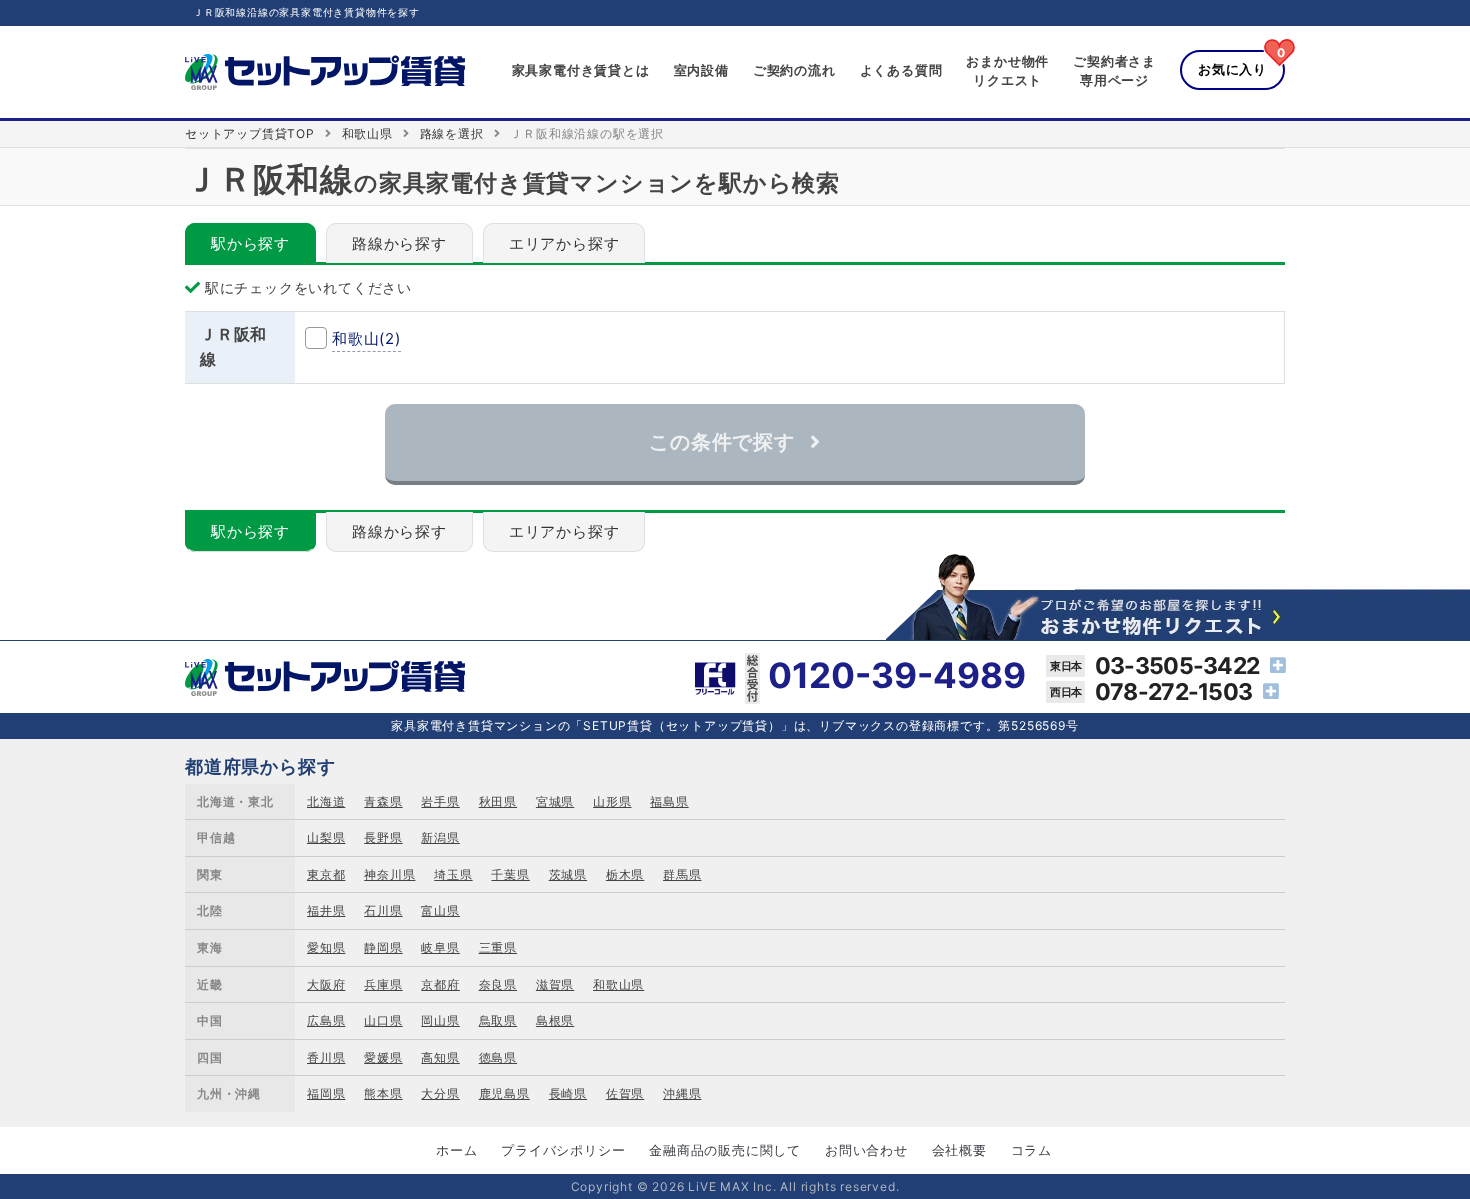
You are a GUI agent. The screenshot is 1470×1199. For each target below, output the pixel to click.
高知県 (440, 1057)
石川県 (383, 910)
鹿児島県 (504, 1093)
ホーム (456, 1150)
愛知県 (326, 947)
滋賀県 (555, 984)
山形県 (612, 801)
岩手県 (440, 801)
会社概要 (959, 1150)
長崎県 (568, 1093)
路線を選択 (452, 133)
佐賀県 (625, 1093)
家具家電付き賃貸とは (581, 70)
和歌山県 (367, 133)
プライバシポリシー (563, 1150)
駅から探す (250, 243)
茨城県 (568, 874)
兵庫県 (383, 984)
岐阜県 (440, 947)
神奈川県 (389, 874)
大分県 (440, 1093)
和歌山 (366, 338)
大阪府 (326, 984)
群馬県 (682, 874)
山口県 (383, 1020)
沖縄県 (682, 1093)
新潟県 (440, 837)
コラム (1031, 1150)
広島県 (326, 1020)
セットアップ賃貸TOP (250, 133)
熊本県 (383, 1093)
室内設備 (701, 70)
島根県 (555, 1020)
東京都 (326, 874)
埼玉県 (453, 874)
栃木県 (625, 874)
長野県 (383, 837)
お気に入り (1232, 69)
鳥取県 (498, 1020)
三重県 (498, 947)
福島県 (669, 801)
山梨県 (326, 837)
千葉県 (510, 874)
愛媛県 (383, 1057)
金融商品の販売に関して (725, 1150)
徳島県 (498, 1057)
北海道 (326, 801)
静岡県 (383, 947)
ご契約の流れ (794, 70)
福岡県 (326, 1093)
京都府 (440, 984)
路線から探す (399, 243)
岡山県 (440, 1020)
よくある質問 (901, 70)
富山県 (440, 910)
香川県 (326, 1057)
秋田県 (498, 801)
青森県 (383, 801)
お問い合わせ (866, 1150)
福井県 (326, 910)
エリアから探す (564, 243)
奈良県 (498, 984)
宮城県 (555, 801)
